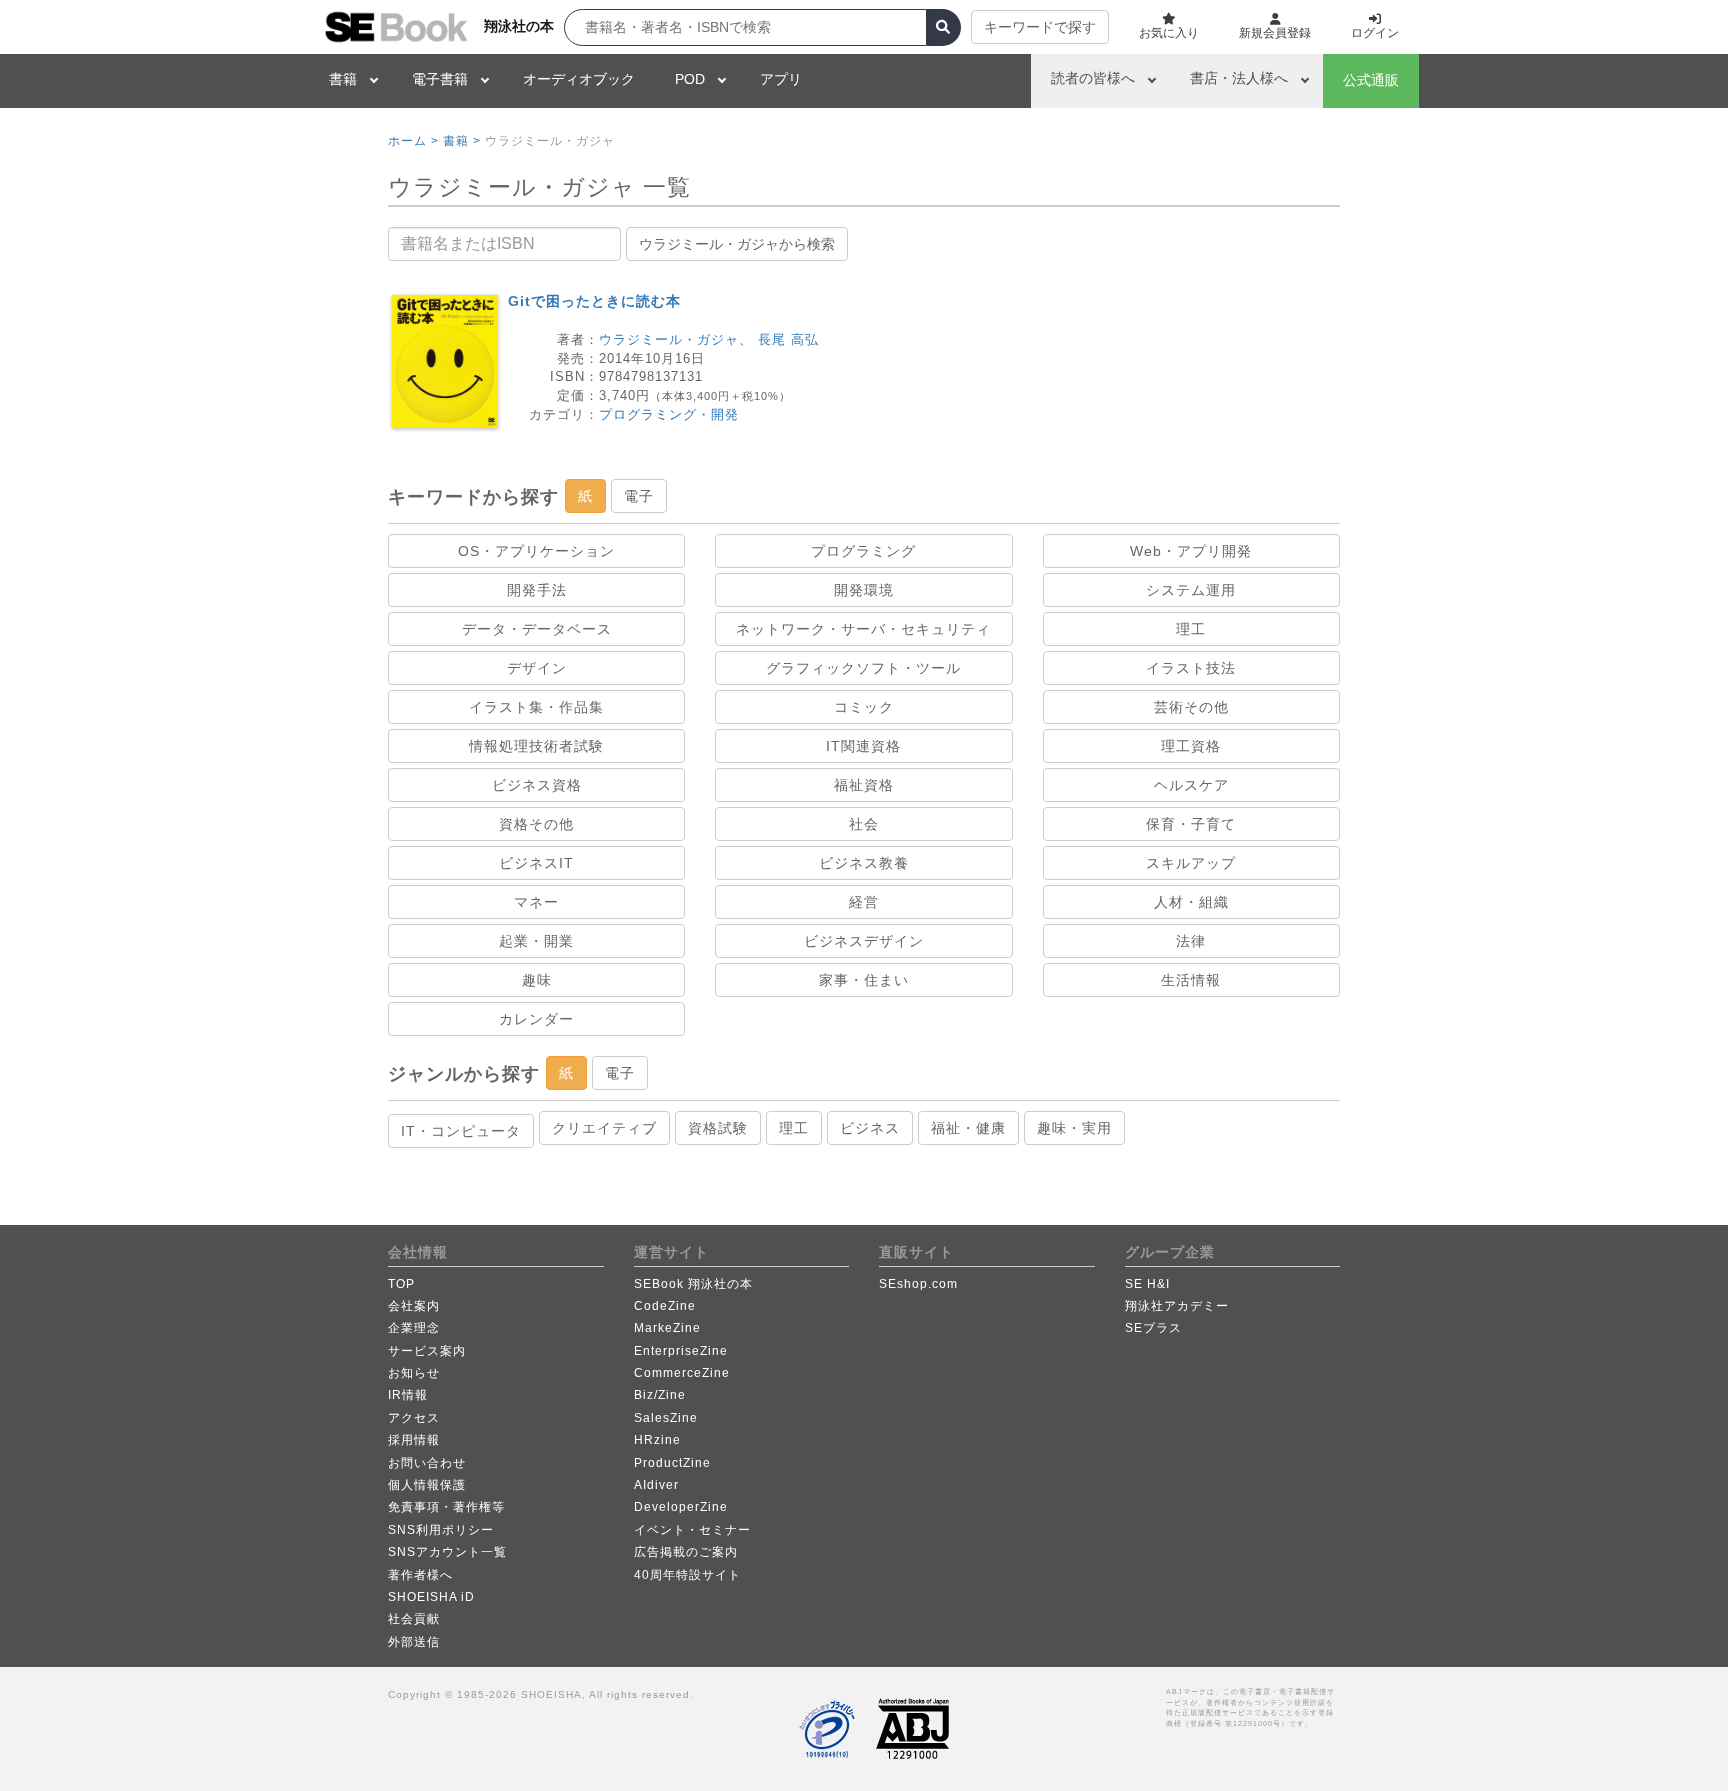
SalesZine (666, 1418)
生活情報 (1191, 980)
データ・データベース (537, 629)
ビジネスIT (536, 863)
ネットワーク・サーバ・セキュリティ (863, 629)
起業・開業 (536, 941)
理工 (1191, 629)
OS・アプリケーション (536, 551)
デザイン (537, 668)
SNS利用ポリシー (441, 1530)
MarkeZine (667, 1328)
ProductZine (672, 1463)
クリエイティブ (604, 1128)
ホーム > (413, 141)
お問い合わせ (427, 1463)
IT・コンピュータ (461, 1131)
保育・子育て (1191, 824)
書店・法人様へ (1239, 78)
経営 (864, 902)
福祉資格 (864, 785)
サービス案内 (427, 1351)
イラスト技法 (1191, 668)
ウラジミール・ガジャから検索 (737, 244)
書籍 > (462, 141)
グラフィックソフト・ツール (863, 668)
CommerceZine (682, 1373)
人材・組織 (1191, 902)
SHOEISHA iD (431, 1597)
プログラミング (863, 551)
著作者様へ (420, 1575)
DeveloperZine (681, 1507)
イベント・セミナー (692, 1530)
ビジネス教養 (864, 863)
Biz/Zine (660, 1395)
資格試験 (718, 1128)
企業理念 (414, 1328)
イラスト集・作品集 (536, 707)
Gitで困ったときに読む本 (594, 301)
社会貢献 (414, 1619)
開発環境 (864, 590)
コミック (864, 707)
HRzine (657, 1440)
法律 (1191, 941)
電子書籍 (440, 79)
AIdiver (656, 1485)
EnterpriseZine (681, 1351)
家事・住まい (864, 980)
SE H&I (1147, 1284)
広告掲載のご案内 (686, 1552)
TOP (401, 1284)
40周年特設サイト (687, 1575)
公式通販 (1371, 80)
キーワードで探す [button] (1040, 27)
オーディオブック (579, 79)
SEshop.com (918, 1284)
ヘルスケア (1191, 785)
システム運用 (1191, 590)
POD (690, 79)
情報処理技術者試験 (536, 746)
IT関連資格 (863, 746)
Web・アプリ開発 (1191, 551)
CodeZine (665, 1306)
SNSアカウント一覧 (447, 1552)
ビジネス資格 (537, 785)
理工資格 (1191, 746)
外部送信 (414, 1642)
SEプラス (1153, 1328)
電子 (639, 496)
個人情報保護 (427, 1485)
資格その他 (536, 824)
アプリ (781, 79)
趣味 (537, 980)
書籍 (343, 79)
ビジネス (870, 1128)
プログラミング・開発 (669, 414)
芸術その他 (1191, 707)
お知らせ (414, 1373)
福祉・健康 (968, 1128)
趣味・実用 (1074, 1128)
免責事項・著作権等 (446, 1507)
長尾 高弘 (788, 339)
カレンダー (536, 1019)
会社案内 (414, 1306)
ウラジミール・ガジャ (669, 339)
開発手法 (537, 590)
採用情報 (414, 1440)
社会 (864, 824)
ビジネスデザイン (864, 941)
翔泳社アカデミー (1177, 1306)
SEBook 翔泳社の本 (693, 1284)
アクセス (414, 1418)
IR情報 (408, 1395)
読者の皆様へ (1093, 78)
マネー (536, 902)
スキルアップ (1191, 863)
